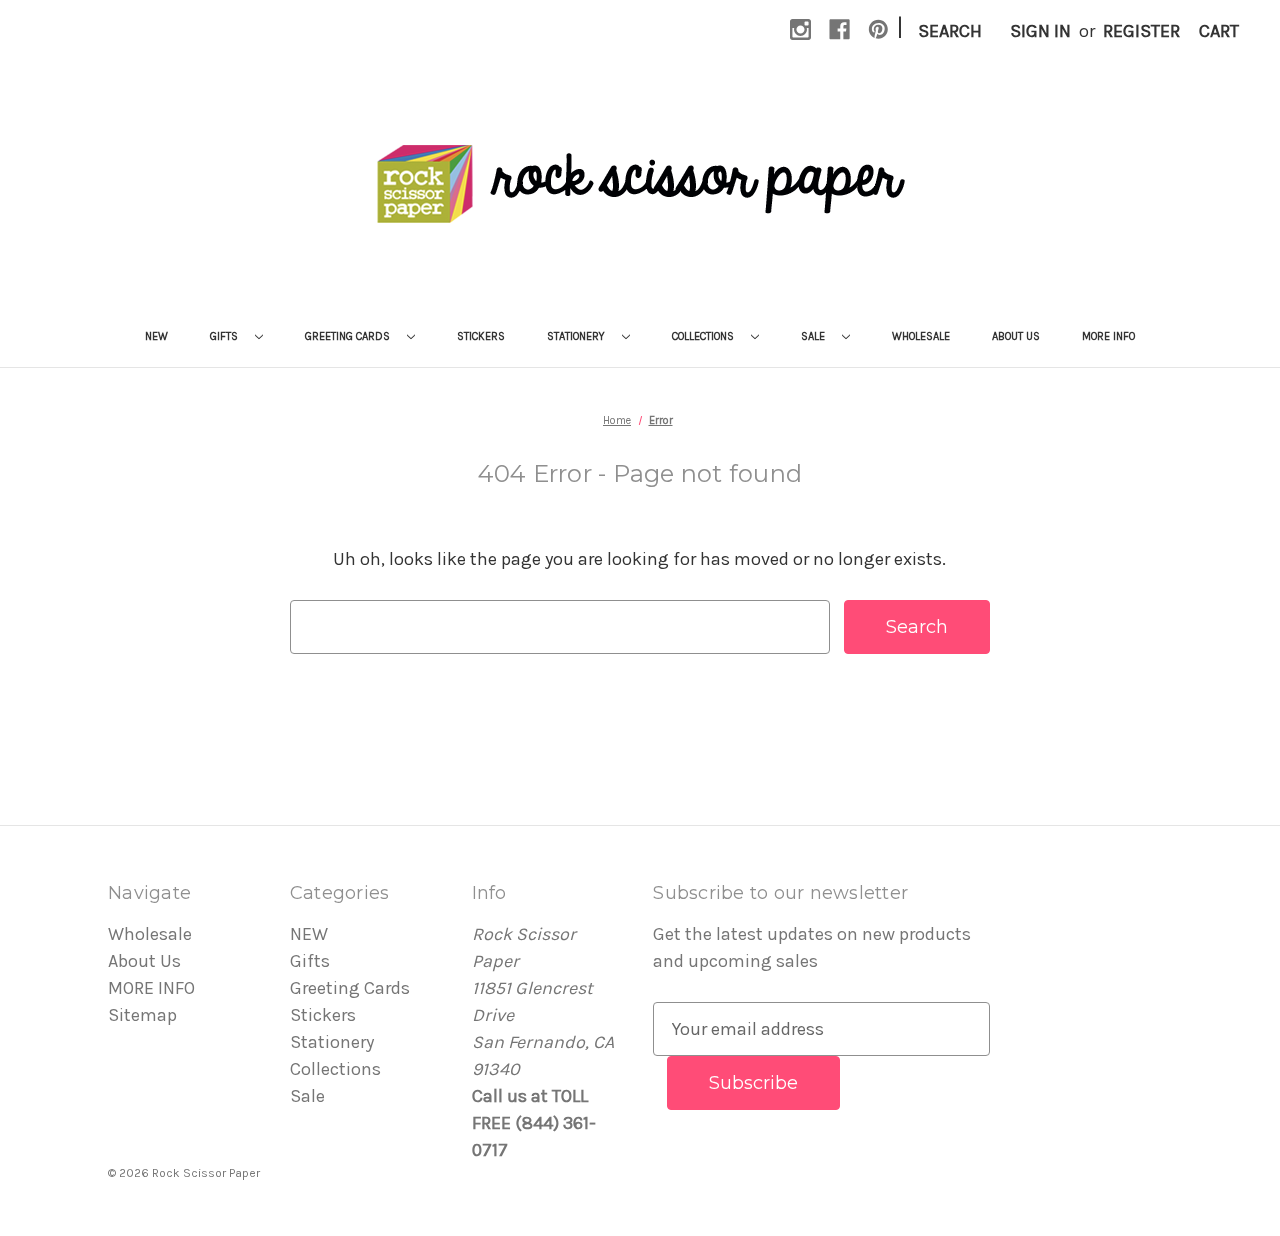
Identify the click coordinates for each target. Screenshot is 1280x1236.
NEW (156, 336)
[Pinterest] (878, 29)
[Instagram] (800, 29)
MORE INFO (1108, 336)
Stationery (577, 336)
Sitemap (142, 1015)
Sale (814, 336)
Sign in (1040, 31)
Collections (704, 336)
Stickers (481, 336)
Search (950, 31)
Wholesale (921, 336)
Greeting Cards (349, 336)
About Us (1016, 336)
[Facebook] (839, 29)
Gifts (225, 336)
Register (1141, 31)
